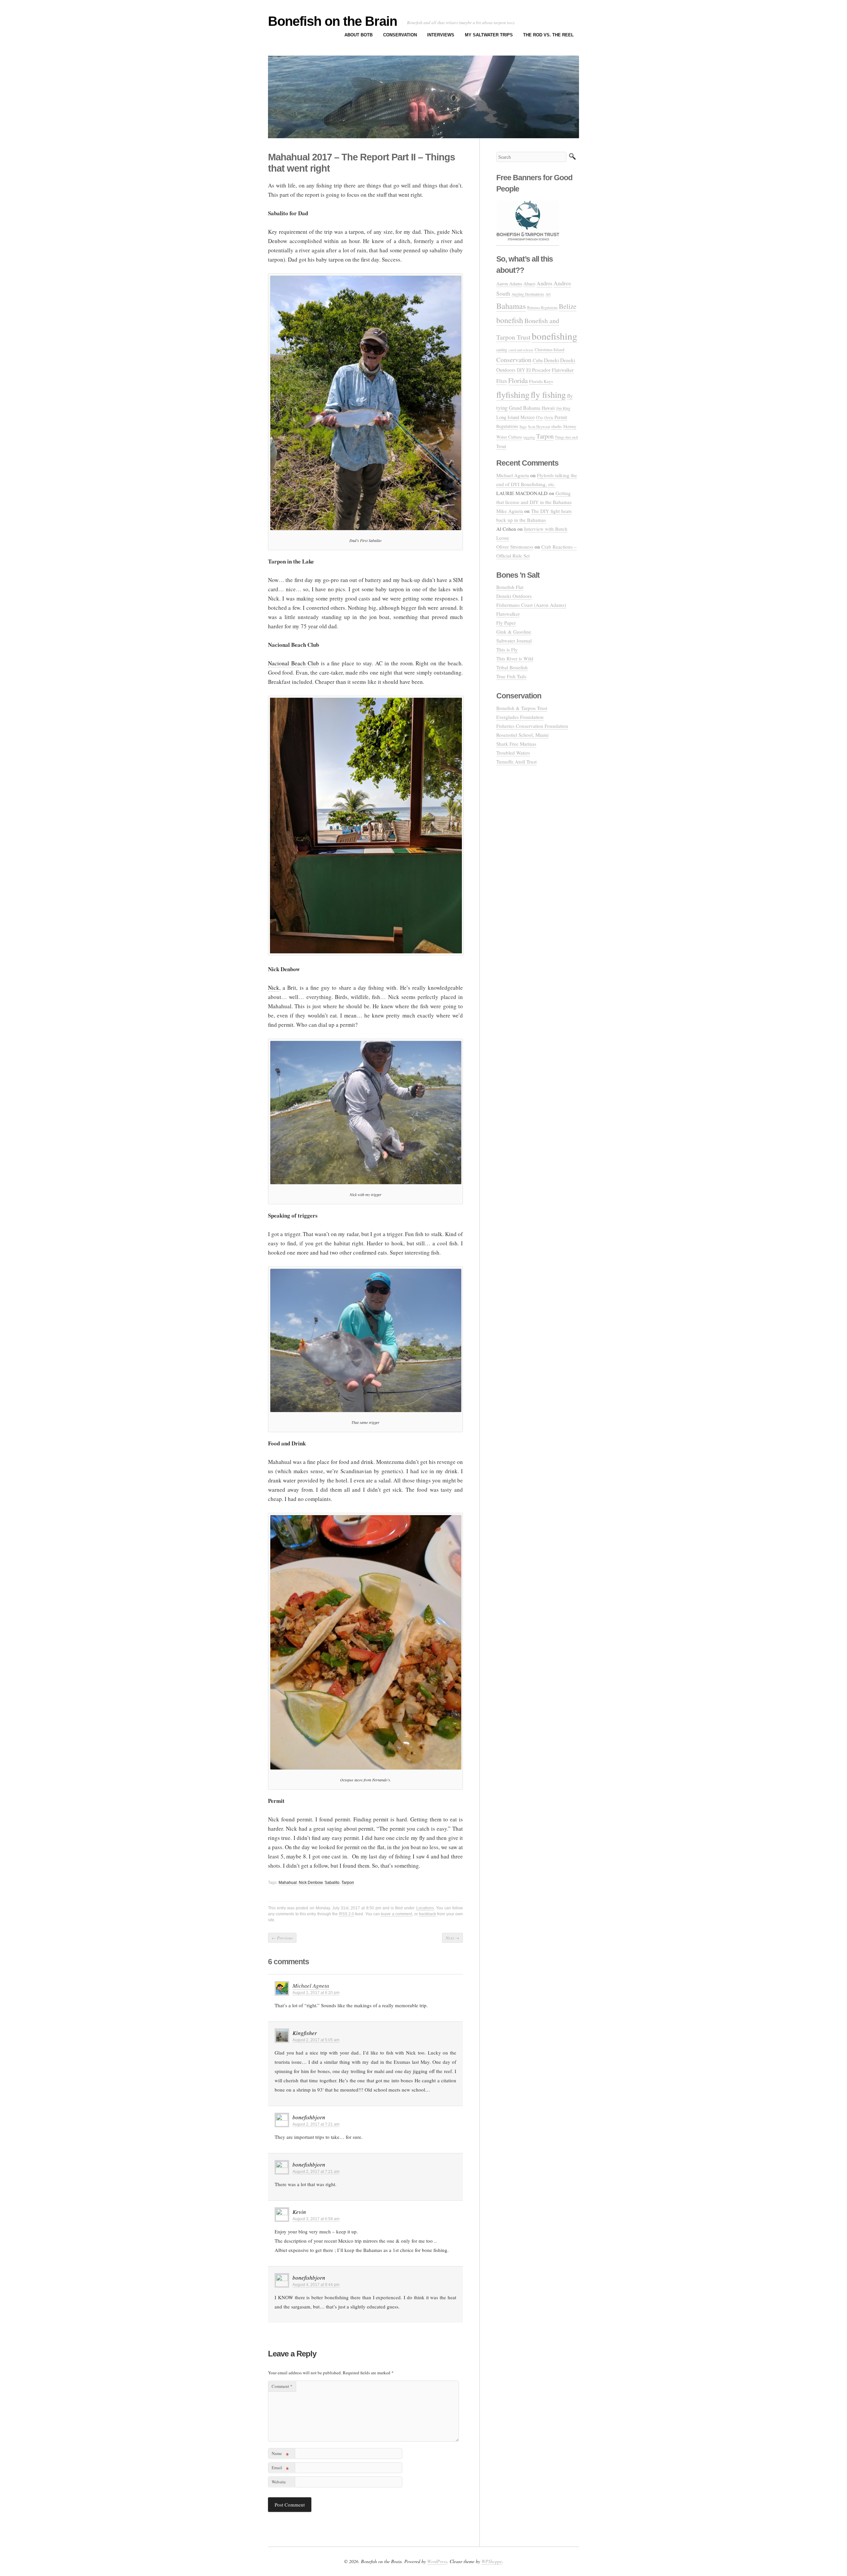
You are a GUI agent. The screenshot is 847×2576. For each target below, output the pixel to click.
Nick (274, 988)
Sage (523, 426)
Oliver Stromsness (515, 547)
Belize (568, 306)
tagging (529, 437)
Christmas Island (550, 350)
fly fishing (548, 394)
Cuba (538, 360)
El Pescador (538, 370)
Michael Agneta (311, 1986)
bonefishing (555, 336)
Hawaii (548, 408)
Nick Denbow (311, 1883)
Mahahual (288, 1883)
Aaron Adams (509, 284)
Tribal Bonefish (512, 667)
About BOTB (358, 35)
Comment (282, 2386)
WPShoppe (492, 2561)
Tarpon (348, 1883)
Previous (282, 1938)
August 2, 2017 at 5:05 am (316, 2040)
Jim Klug (563, 408)
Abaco (529, 284)
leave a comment (396, 1914)
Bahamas (511, 306)
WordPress (437, 2561)
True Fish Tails (511, 676)
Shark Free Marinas (516, 744)
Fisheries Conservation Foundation (532, 726)
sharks (557, 426)
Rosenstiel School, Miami (522, 735)
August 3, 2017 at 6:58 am (316, 2219)
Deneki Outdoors (514, 596)
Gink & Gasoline (514, 632)
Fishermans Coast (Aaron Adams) (531, 605)
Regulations (507, 426)
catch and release (521, 350)
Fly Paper (506, 623)
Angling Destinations (528, 294)
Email (280, 2469)
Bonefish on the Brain (333, 21)
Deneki (551, 360)
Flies (502, 381)
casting (502, 350)
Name (280, 2454)
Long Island (508, 417)
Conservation (400, 35)
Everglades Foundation (520, 717)
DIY (521, 370)
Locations (425, 1908)
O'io (539, 417)
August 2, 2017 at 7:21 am (316, 2124)
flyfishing (513, 395)
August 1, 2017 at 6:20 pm (316, 1993)
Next (452, 1938)
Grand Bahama (525, 408)
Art (548, 294)
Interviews (441, 35)
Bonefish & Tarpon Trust (522, 708)
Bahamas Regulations (542, 307)
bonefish (510, 320)
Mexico (528, 417)
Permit (561, 417)
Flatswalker (563, 370)
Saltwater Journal (514, 641)
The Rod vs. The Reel (548, 35)
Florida (518, 380)
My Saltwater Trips (489, 35)
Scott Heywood (539, 426)
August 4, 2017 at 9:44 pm (316, 2285)
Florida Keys (541, 381)
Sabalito (332, 1883)
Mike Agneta (510, 511)
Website (279, 2482)
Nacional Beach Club (293, 663)
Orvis (549, 417)
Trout (501, 446)
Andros (544, 283)
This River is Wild (515, 658)
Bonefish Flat (510, 587)
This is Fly (507, 649)
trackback (427, 1914)
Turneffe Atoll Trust (516, 762)
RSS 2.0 (347, 1914)
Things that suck (566, 437)
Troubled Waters (513, 753)
